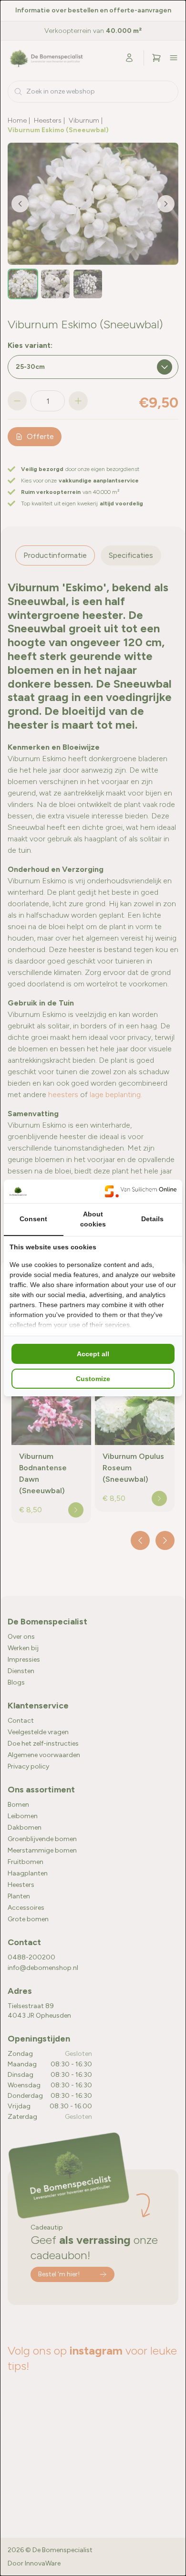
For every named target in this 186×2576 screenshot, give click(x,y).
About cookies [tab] (93, 1219)
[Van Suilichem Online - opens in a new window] (141, 1191)
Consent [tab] (33, 1219)
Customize (93, 1379)
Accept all (93, 1354)
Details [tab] (152, 1219)
